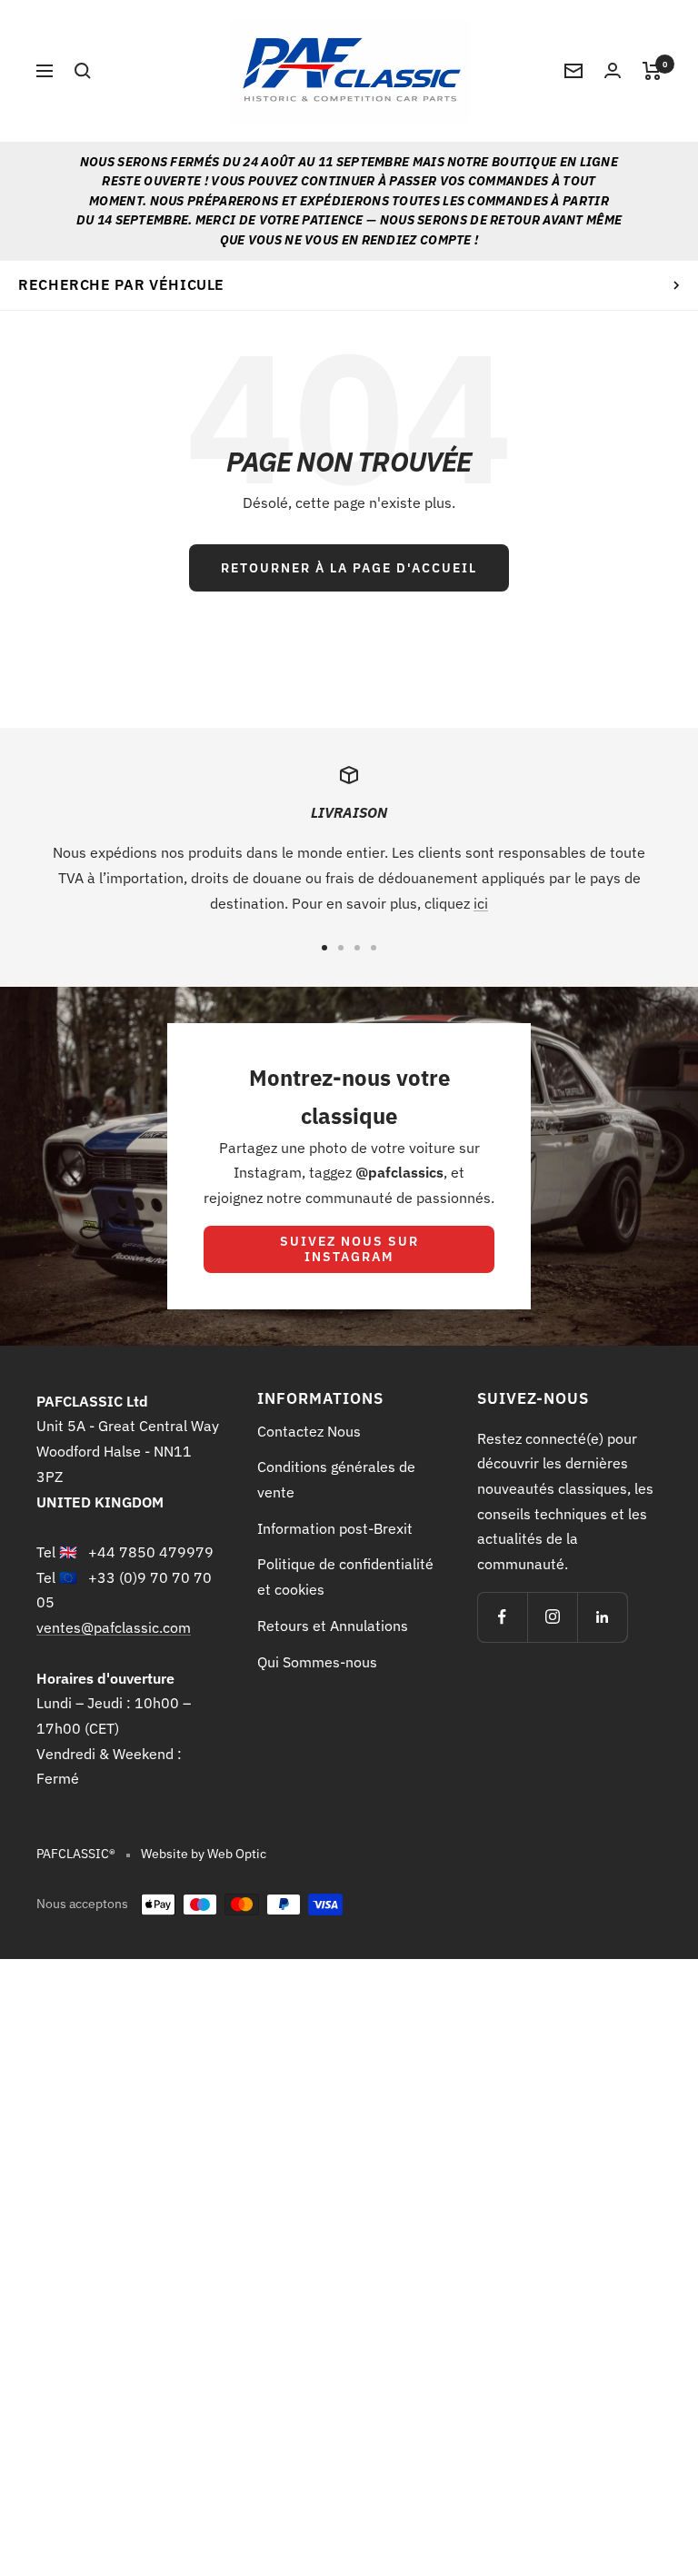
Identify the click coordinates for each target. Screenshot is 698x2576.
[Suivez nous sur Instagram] (552, 1617)
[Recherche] (83, 71)
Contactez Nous (309, 1431)
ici (481, 903)
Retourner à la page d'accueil (349, 568)
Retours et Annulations (333, 1626)
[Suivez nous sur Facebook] (502, 1617)
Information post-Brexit (335, 1528)
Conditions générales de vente (336, 1479)
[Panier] (652, 71)
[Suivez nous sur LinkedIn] (602, 1617)
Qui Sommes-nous (317, 1662)
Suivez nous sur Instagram (349, 1249)
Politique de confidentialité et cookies (345, 1576)
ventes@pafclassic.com (114, 1627)
